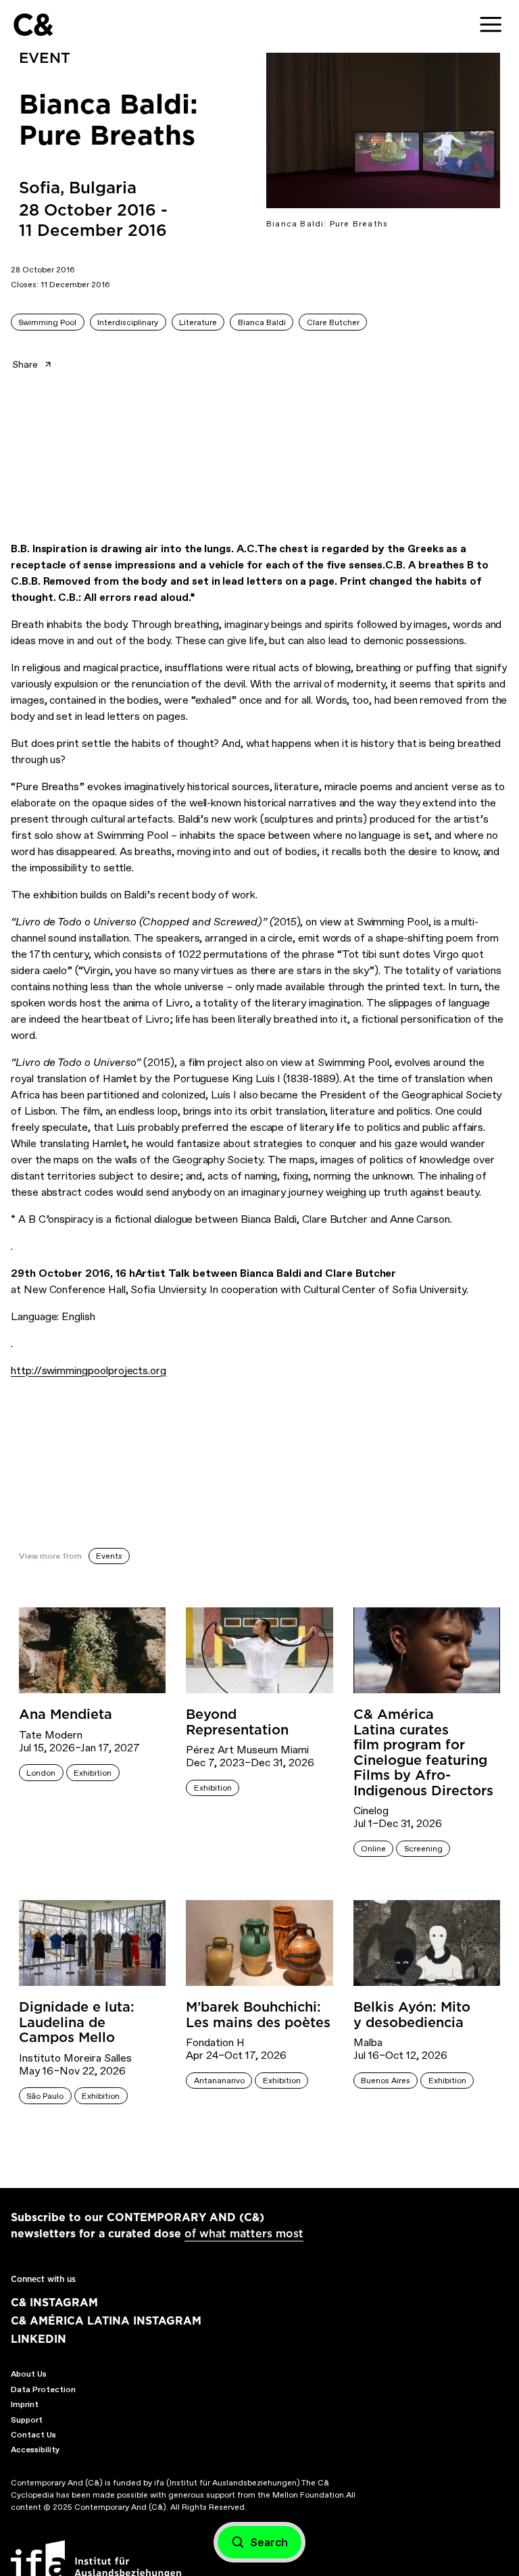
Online (373, 1849)
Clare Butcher (333, 322)
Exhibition (93, 1773)
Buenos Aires (386, 2081)
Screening (423, 1849)
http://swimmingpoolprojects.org (89, 1370)
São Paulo (45, 2096)
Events (109, 1556)
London (41, 1773)
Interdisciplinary (128, 322)
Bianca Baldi (262, 322)
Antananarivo (219, 2081)
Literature (198, 322)
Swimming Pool (47, 322)
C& (33, 25)
